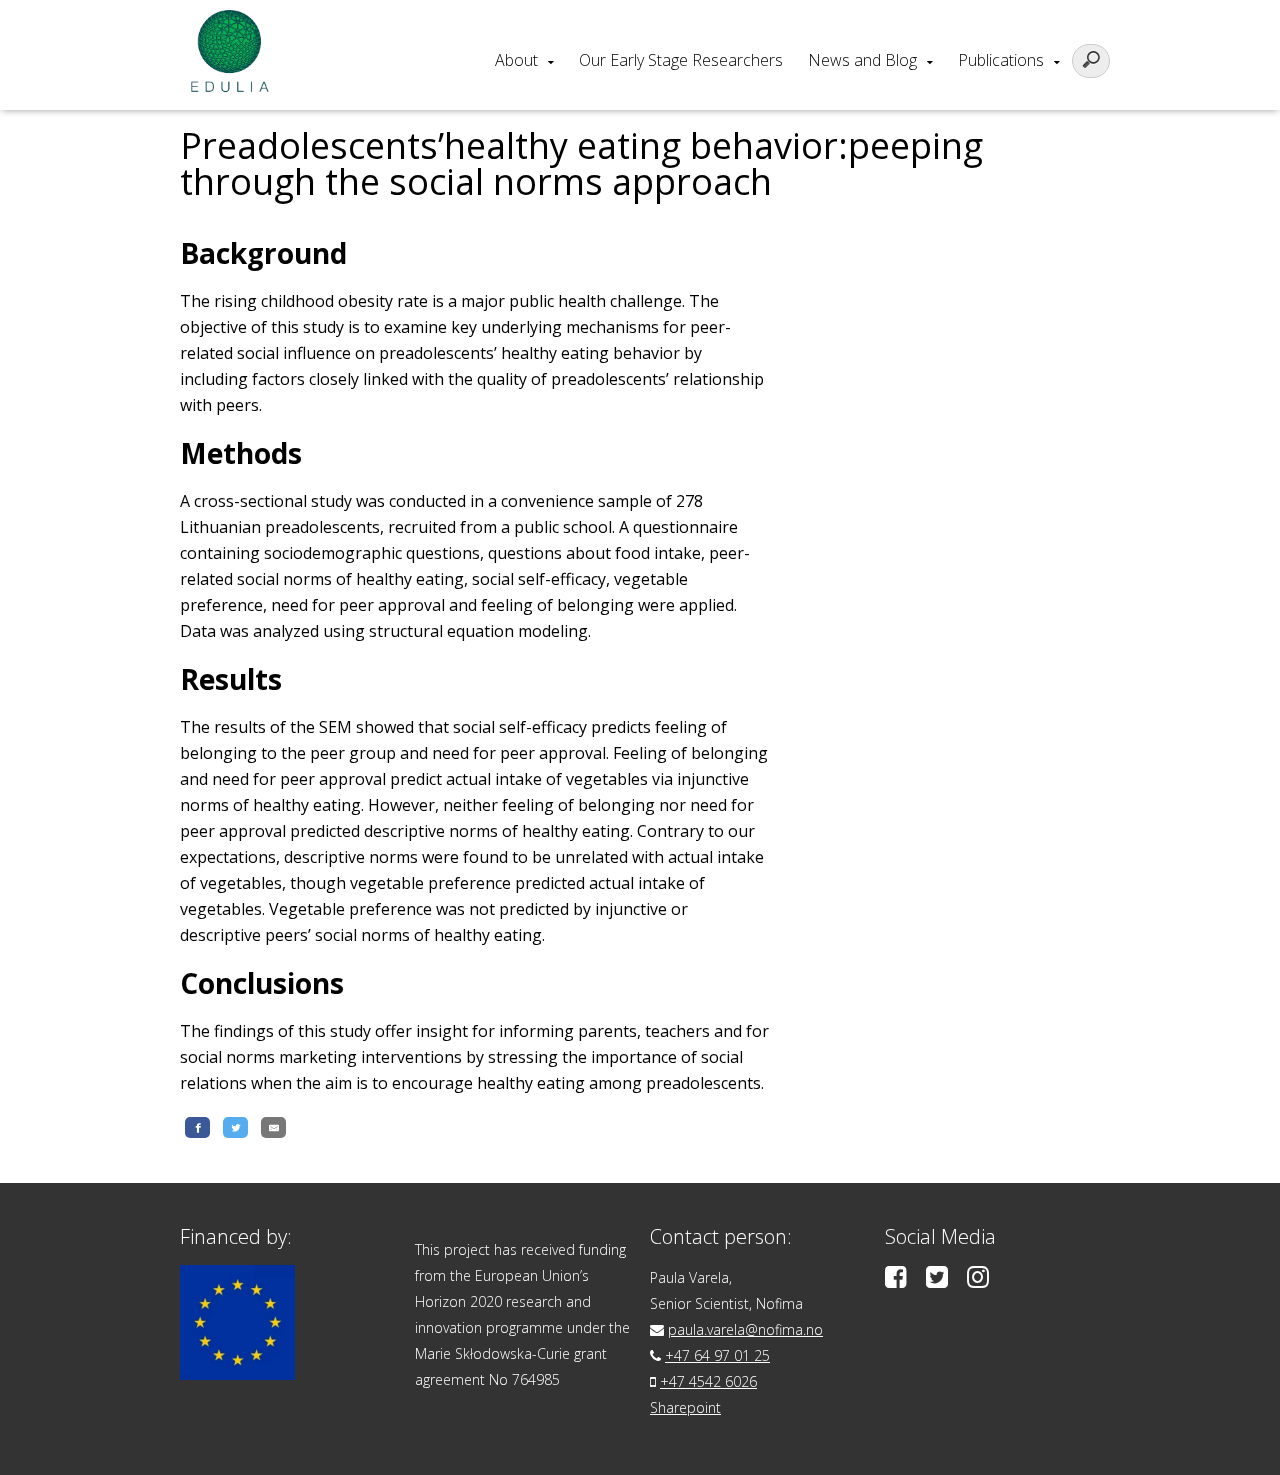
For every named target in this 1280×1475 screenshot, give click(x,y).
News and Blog (862, 60)
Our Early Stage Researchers (681, 60)
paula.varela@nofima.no (745, 1329)
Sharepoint (685, 1407)
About (516, 60)
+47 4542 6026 (708, 1381)
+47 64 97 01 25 (717, 1355)
